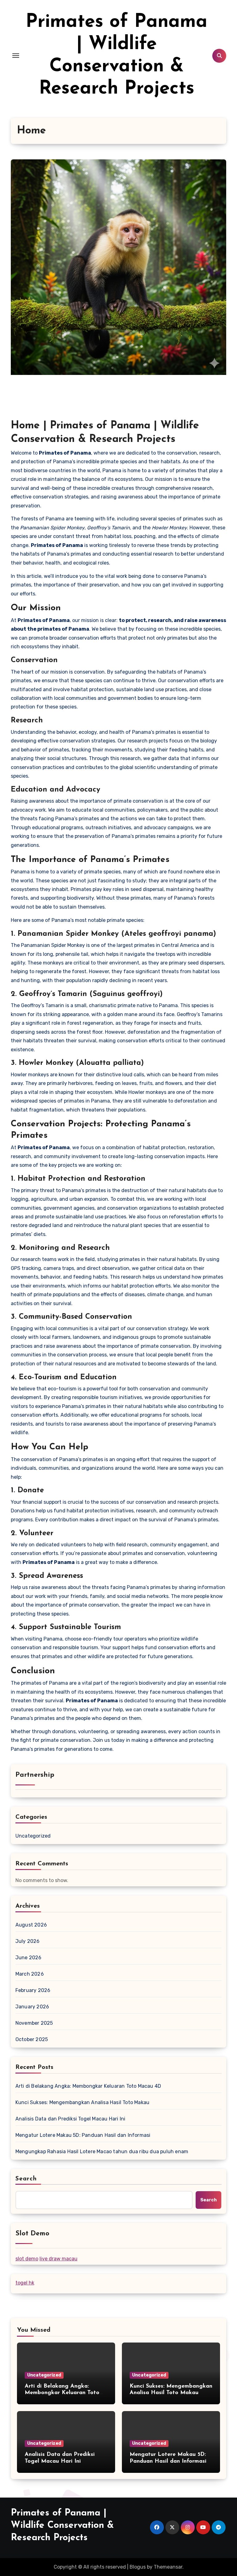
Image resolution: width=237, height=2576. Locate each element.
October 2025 (32, 2039)
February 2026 (33, 1990)
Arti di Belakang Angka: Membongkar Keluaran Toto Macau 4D (88, 2086)
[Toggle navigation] (16, 56)
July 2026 (28, 1941)
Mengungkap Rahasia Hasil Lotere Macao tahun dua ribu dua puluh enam (102, 2152)
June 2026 (29, 1958)
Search (26, 2179)
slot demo (27, 2259)
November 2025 (34, 2023)
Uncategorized (33, 1836)
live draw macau (58, 2259)
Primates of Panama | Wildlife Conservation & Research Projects (62, 2526)
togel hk (25, 2283)
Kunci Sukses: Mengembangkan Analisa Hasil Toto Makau (82, 2102)
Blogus (138, 2567)
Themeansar (168, 2567)
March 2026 (30, 1974)
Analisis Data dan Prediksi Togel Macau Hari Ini (70, 2119)
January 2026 (32, 2007)
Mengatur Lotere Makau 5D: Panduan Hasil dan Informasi (83, 2135)
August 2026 (31, 1925)
